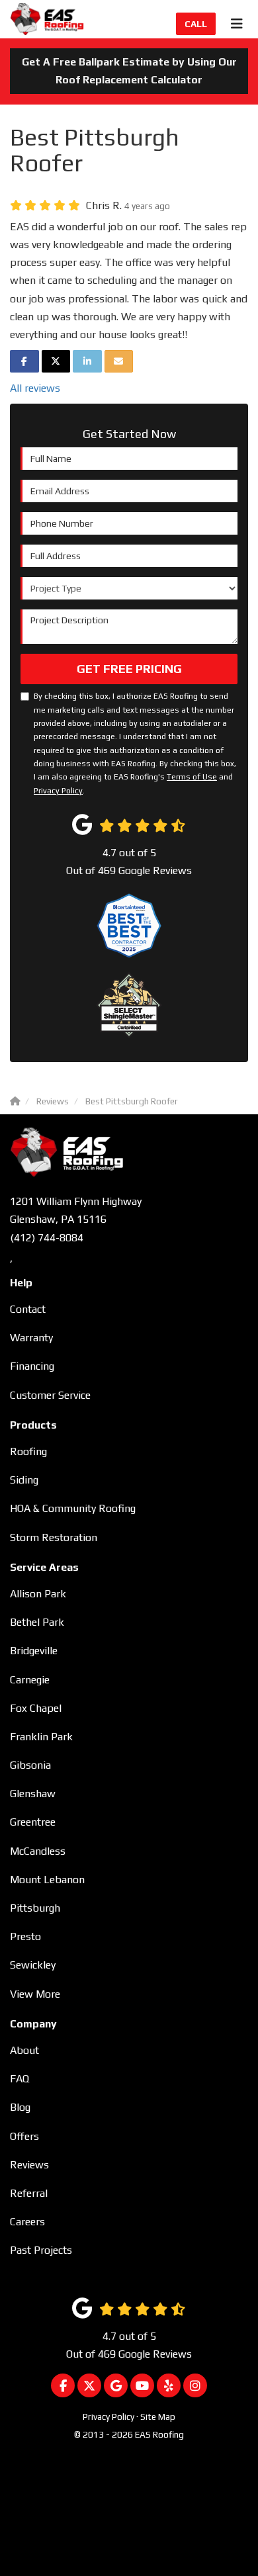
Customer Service (50, 1395)
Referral (29, 2193)
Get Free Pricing (129, 669)
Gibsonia (30, 1765)
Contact (28, 1309)
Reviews (29, 2165)
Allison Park (38, 1594)
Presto (25, 1936)
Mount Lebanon (47, 1880)
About (24, 2050)
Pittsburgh (35, 1908)
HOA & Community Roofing (73, 1508)
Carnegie (30, 1680)
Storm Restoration (54, 1537)
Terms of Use (192, 777)
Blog (20, 2107)
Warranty (31, 1338)
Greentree (33, 1822)
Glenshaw (33, 1794)
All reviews (35, 388)
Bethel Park (37, 1622)
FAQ (20, 2079)
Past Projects (41, 2250)
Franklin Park (41, 1737)
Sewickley (33, 1965)
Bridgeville (34, 1651)
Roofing (28, 1451)
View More (35, 1994)
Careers (27, 2222)
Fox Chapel (36, 1708)
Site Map (158, 2417)
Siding (24, 1480)
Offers (24, 2136)
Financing (32, 1366)
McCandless (38, 1851)
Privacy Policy (58, 791)
